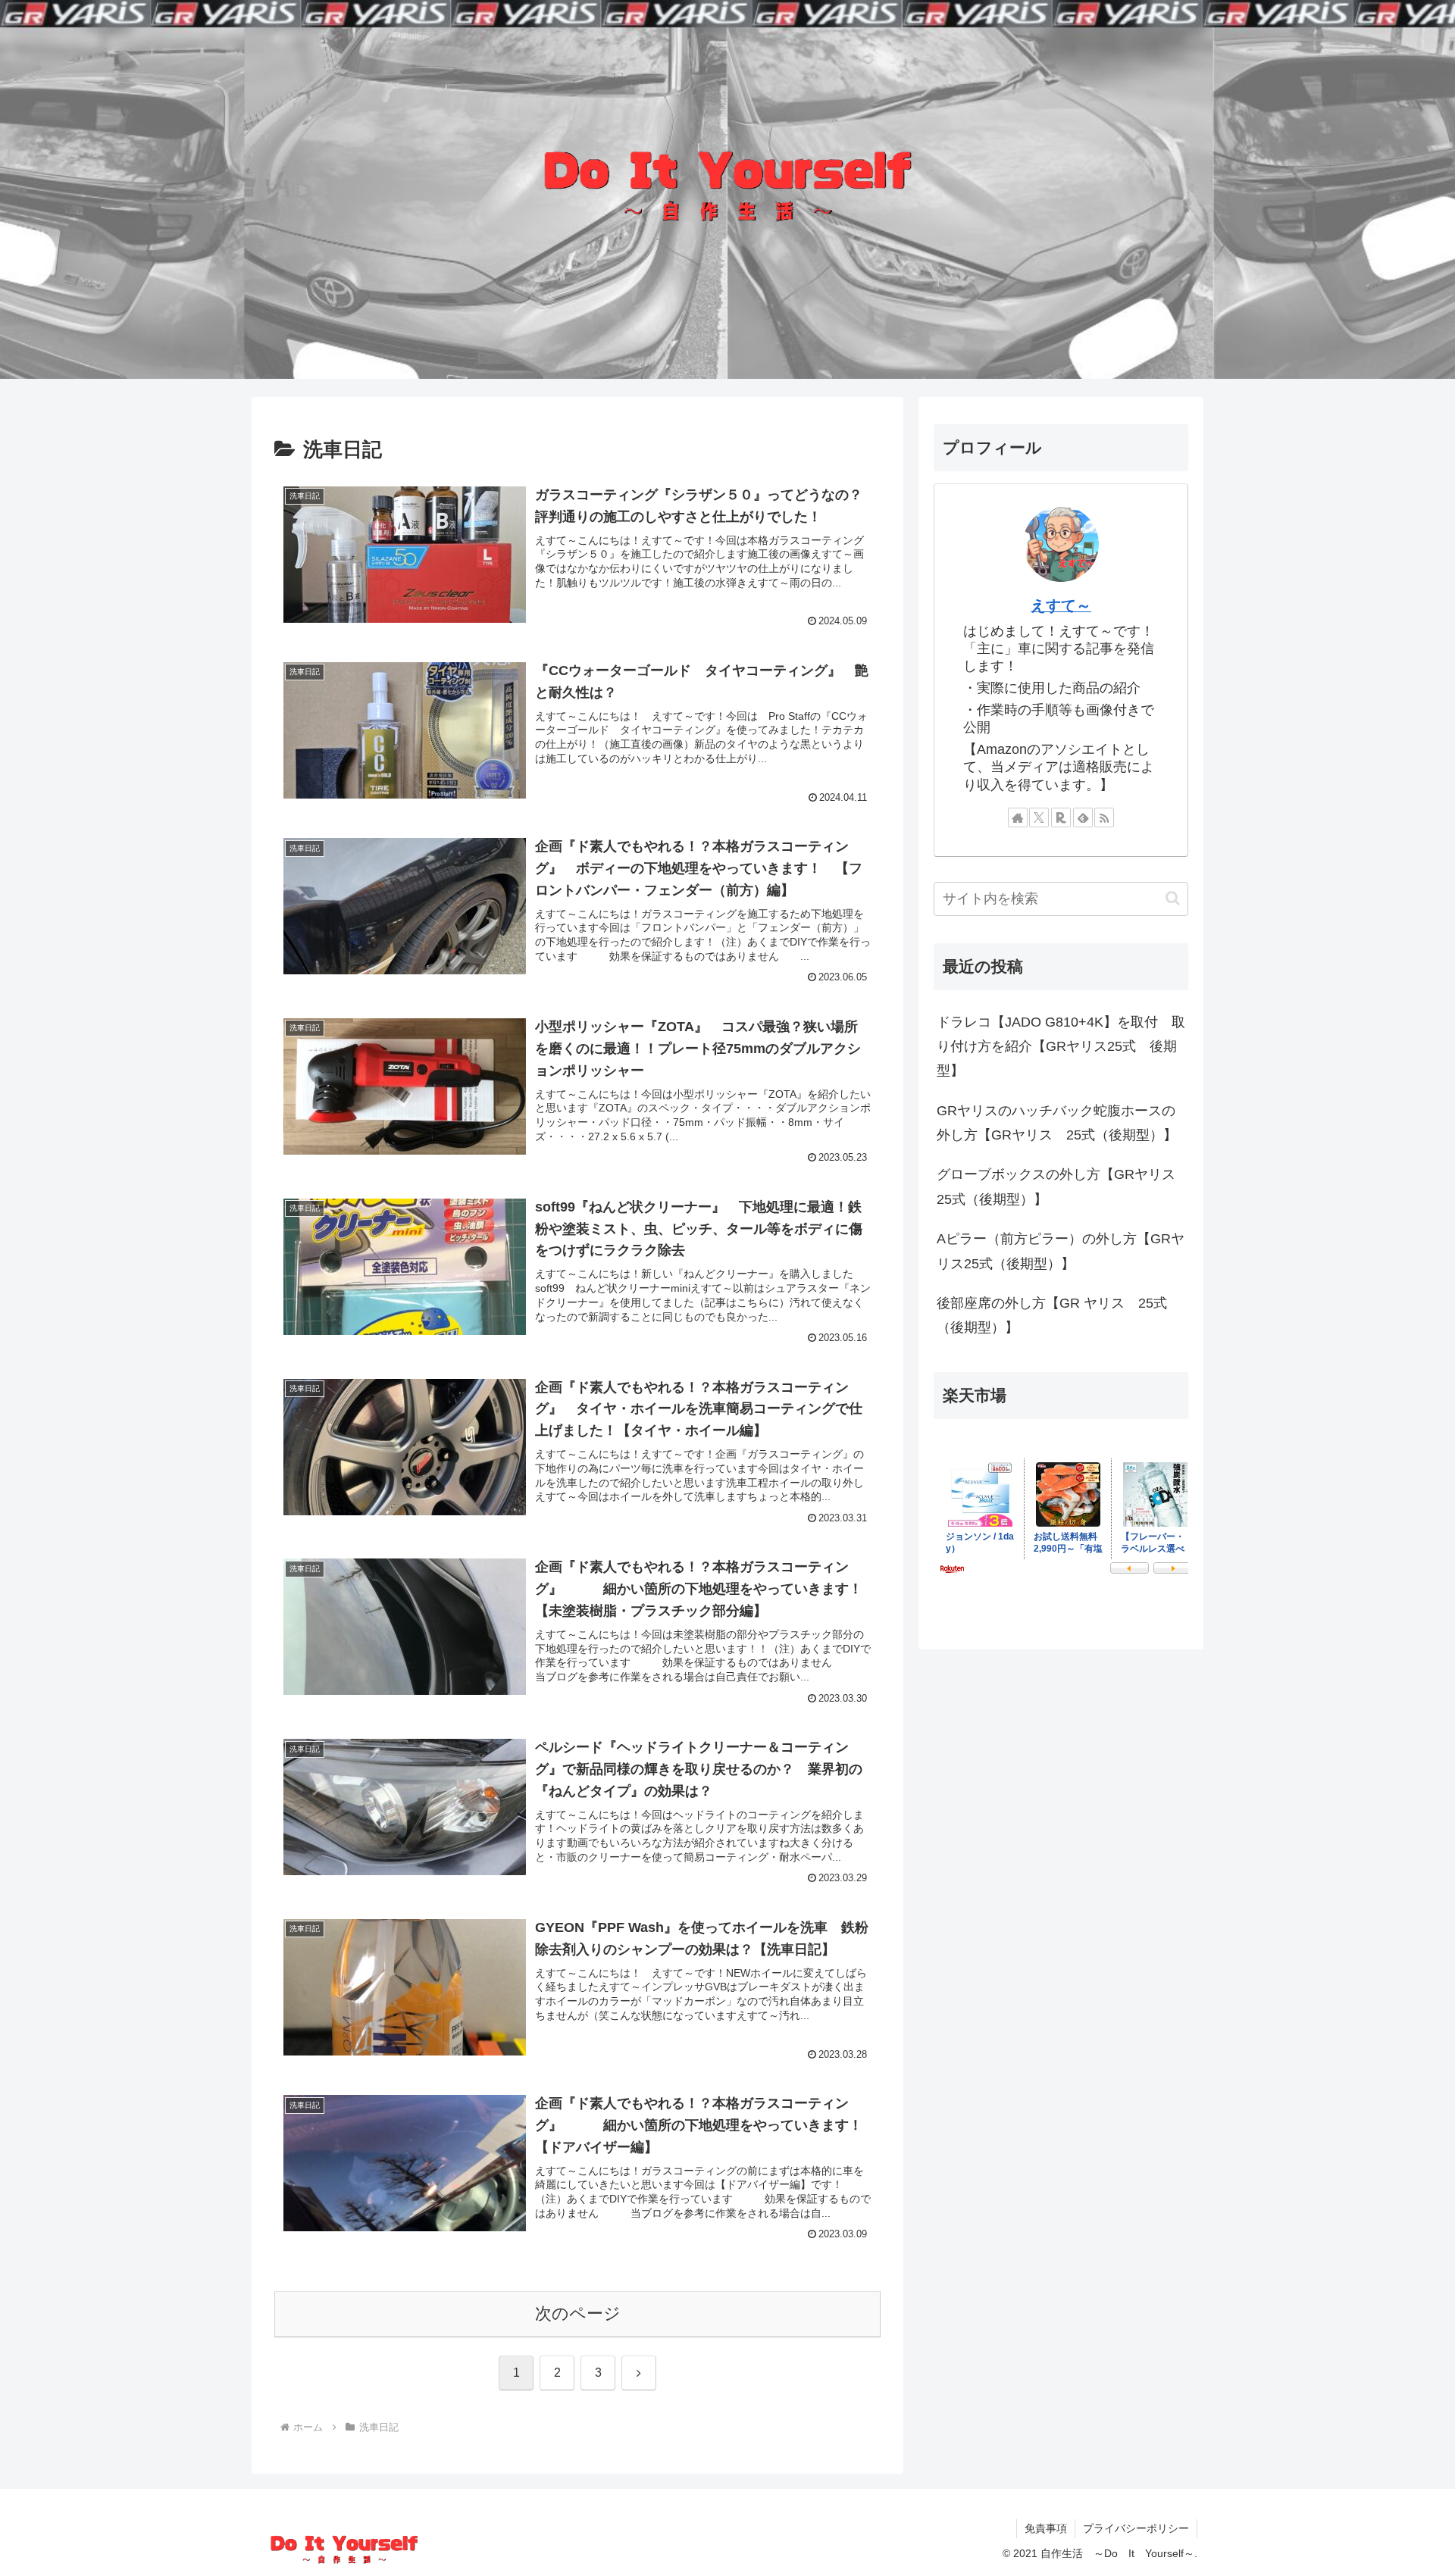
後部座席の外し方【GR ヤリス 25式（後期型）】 (1052, 1315)
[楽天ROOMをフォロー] (1061, 818)
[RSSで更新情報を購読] (1104, 818)
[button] (1173, 898)
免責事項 (1046, 2528)
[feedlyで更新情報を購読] (1083, 818)
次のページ (578, 2313)
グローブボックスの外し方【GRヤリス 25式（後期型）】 (1062, 1186)
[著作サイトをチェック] (1018, 818)
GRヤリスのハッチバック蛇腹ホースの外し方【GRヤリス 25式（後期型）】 (1057, 1123)
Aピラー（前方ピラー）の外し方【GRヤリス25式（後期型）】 (1061, 1251)
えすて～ (1061, 605)
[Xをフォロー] (1039, 818)
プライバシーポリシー (1136, 2528)
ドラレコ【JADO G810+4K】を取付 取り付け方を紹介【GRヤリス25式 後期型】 (1061, 1047)
